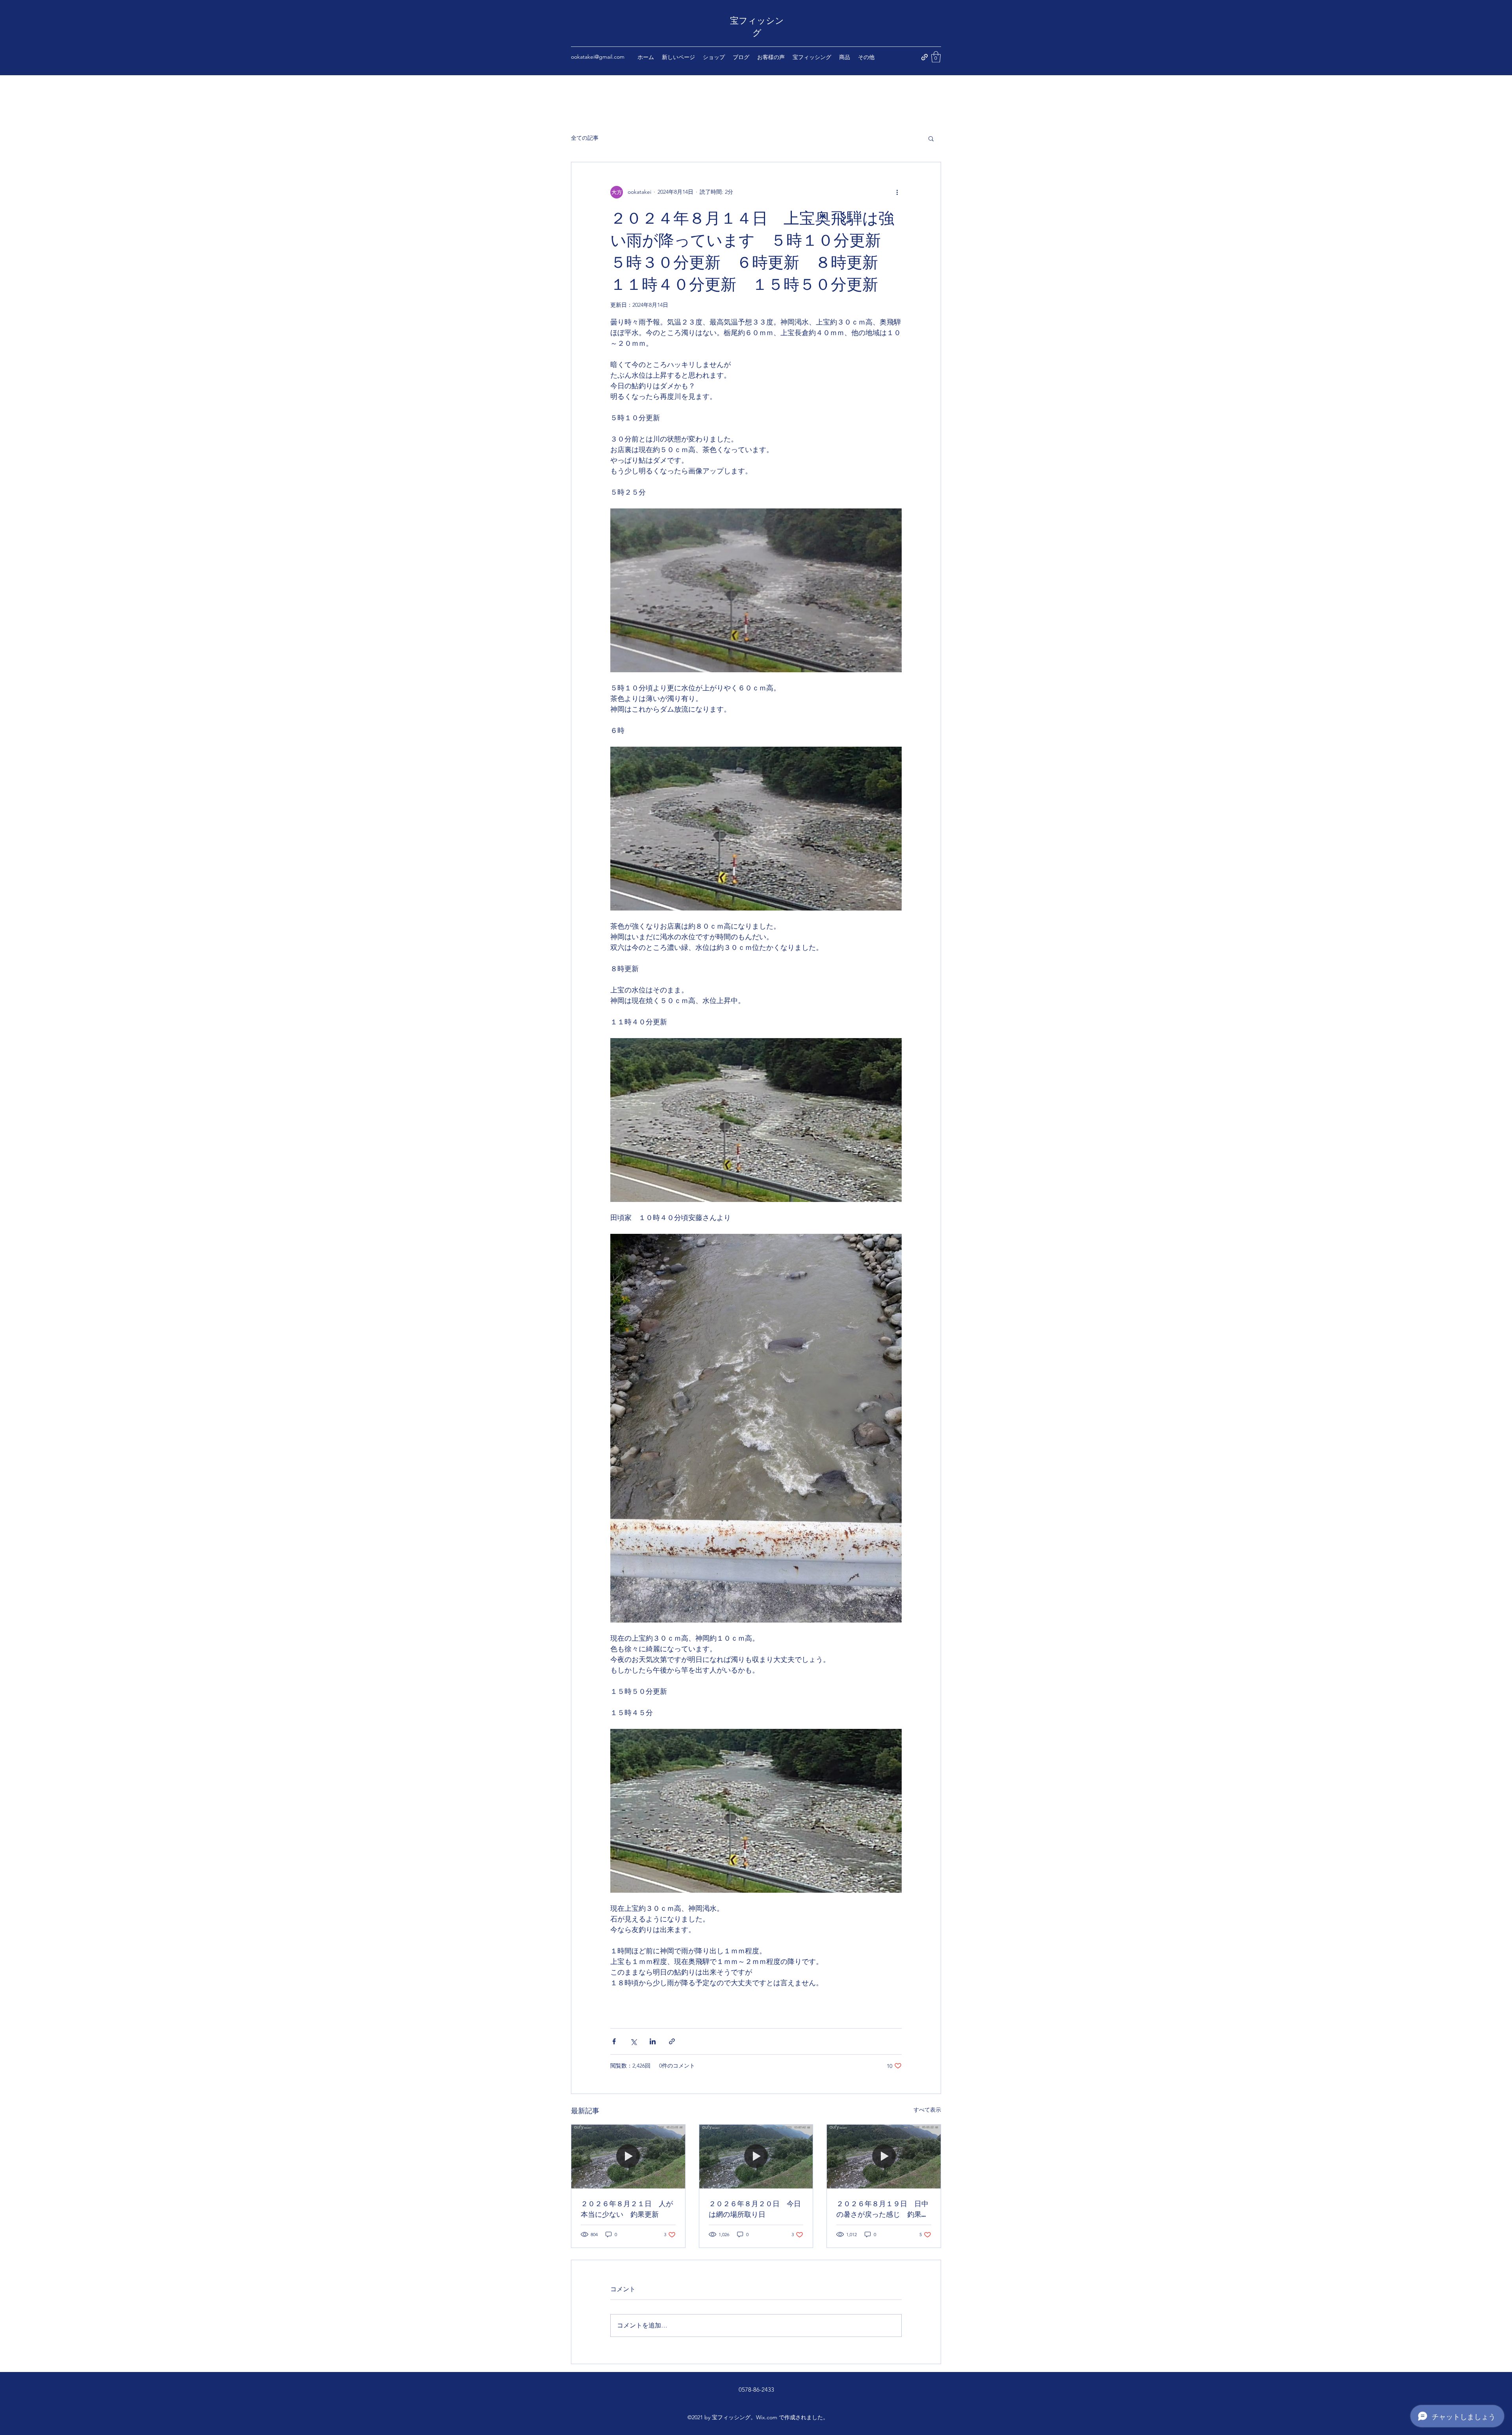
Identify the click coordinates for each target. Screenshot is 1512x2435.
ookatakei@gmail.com (598, 57)
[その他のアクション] (897, 192)
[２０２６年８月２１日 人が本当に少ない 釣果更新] (628, 2157)
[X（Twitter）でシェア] (633, 2041)
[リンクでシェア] (672, 2041)
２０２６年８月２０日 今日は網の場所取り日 (755, 2208)
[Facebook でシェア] (614, 2041)
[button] (936, 57)
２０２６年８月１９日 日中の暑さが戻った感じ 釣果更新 (882, 2209)
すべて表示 (927, 2110)
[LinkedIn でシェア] (653, 2041)
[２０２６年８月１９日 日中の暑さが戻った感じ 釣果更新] (884, 2157)
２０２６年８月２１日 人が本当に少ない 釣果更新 (627, 2208)
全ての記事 (585, 138)
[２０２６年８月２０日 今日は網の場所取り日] (756, 2157)
